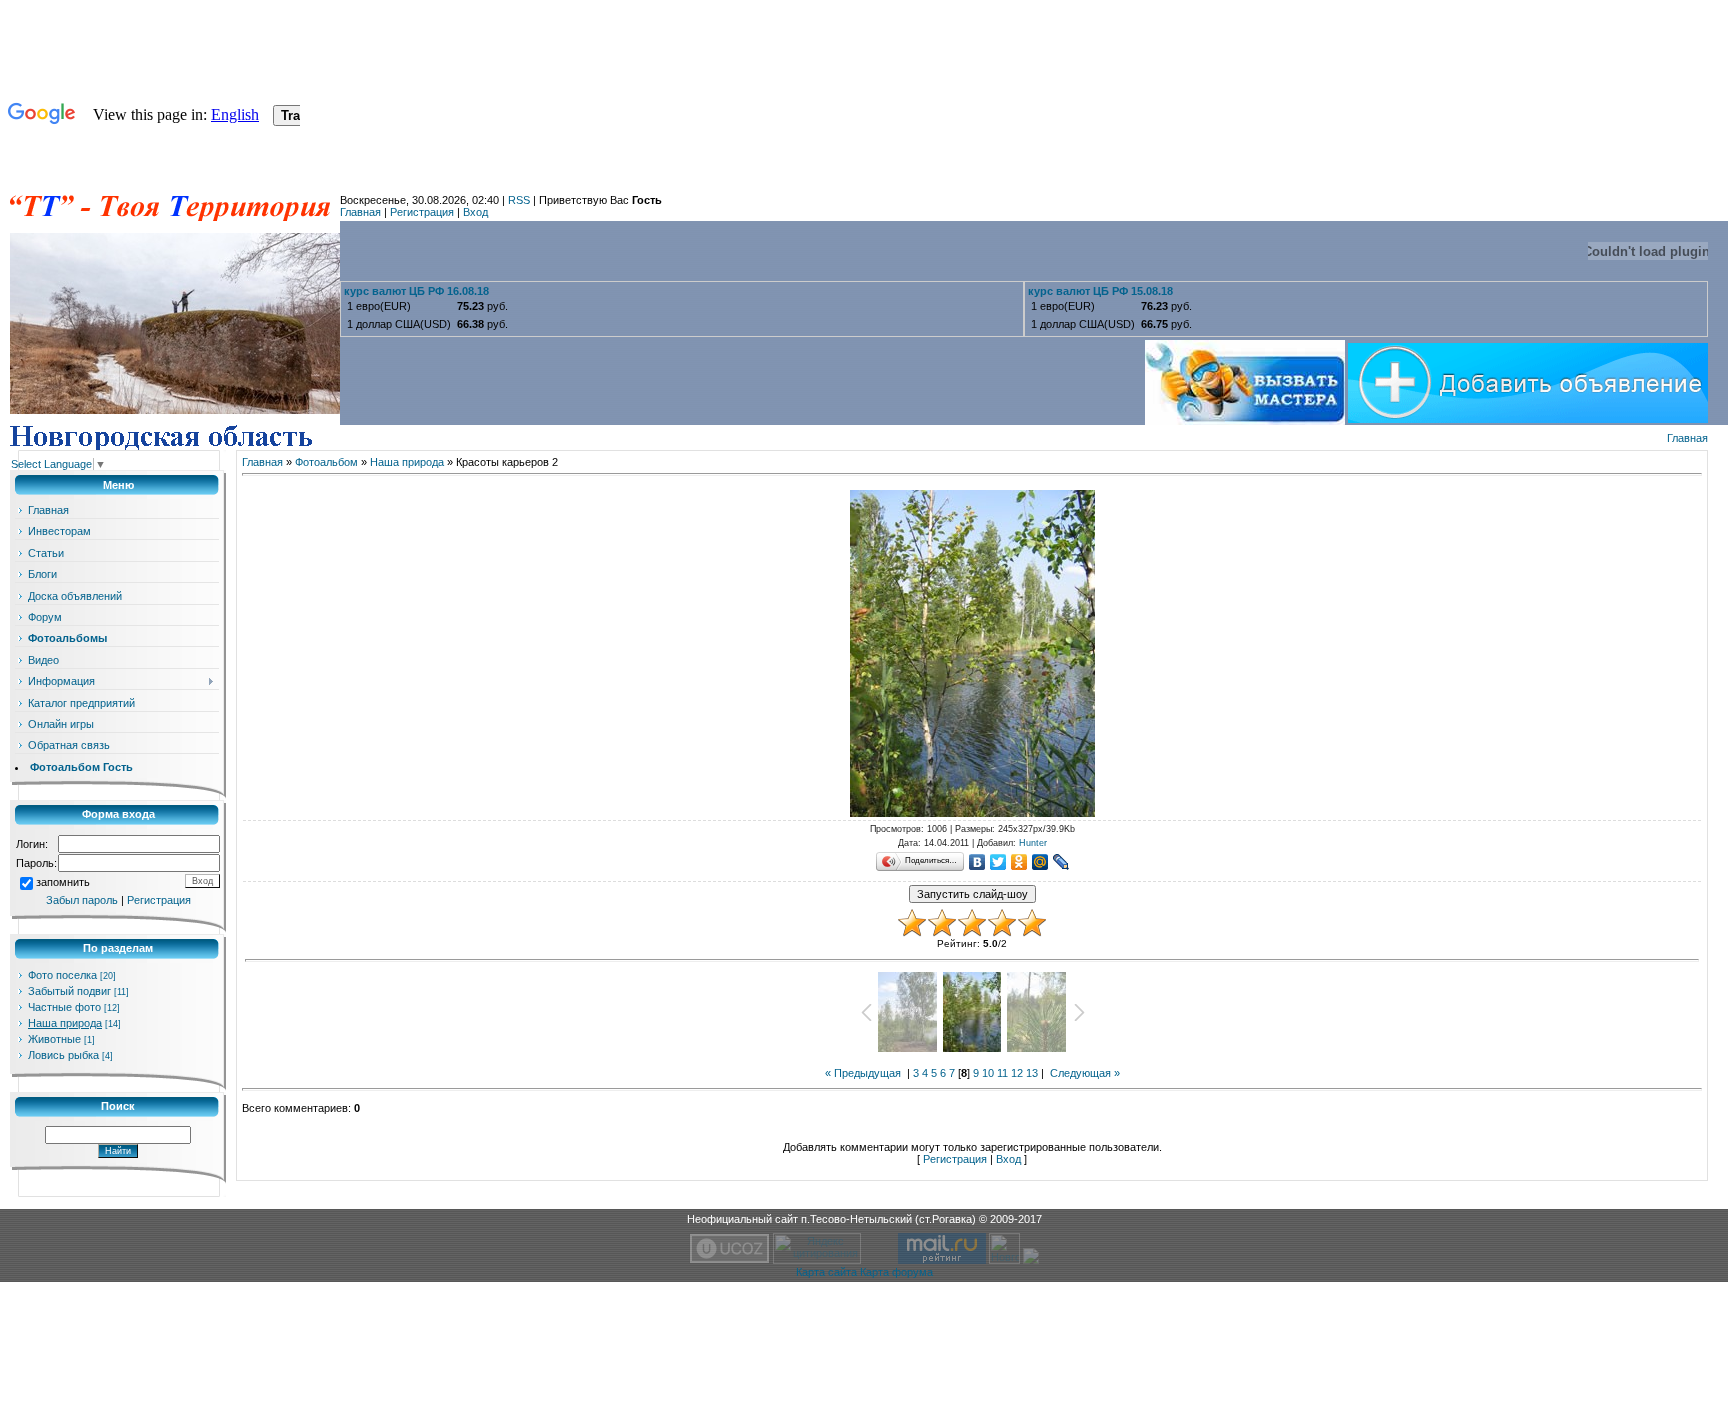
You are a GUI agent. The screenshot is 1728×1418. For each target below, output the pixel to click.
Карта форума (896, 1272)
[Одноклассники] (1019, 862)
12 (1017, 1073)
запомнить (63, 882)
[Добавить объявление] (1528, 379)
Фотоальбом (326, 462)
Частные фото (64, 1007)
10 (988, 1073)
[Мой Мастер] (1246, 379)
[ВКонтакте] (977, 862)
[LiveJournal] (1061, 862)
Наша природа (65, 1023)
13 (1032, 1073)
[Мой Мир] (1040, 862)
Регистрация (422, 212)
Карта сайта (826, 1272)
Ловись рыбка (63, 1055)
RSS (519, 200)
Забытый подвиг (69, 991)
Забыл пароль (82, 900)
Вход (475, 212)
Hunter (1033, 843)
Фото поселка (62, 975)
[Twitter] (998, 862)
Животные (54, 1039)
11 (1002, 1073)
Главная (360, 212)
